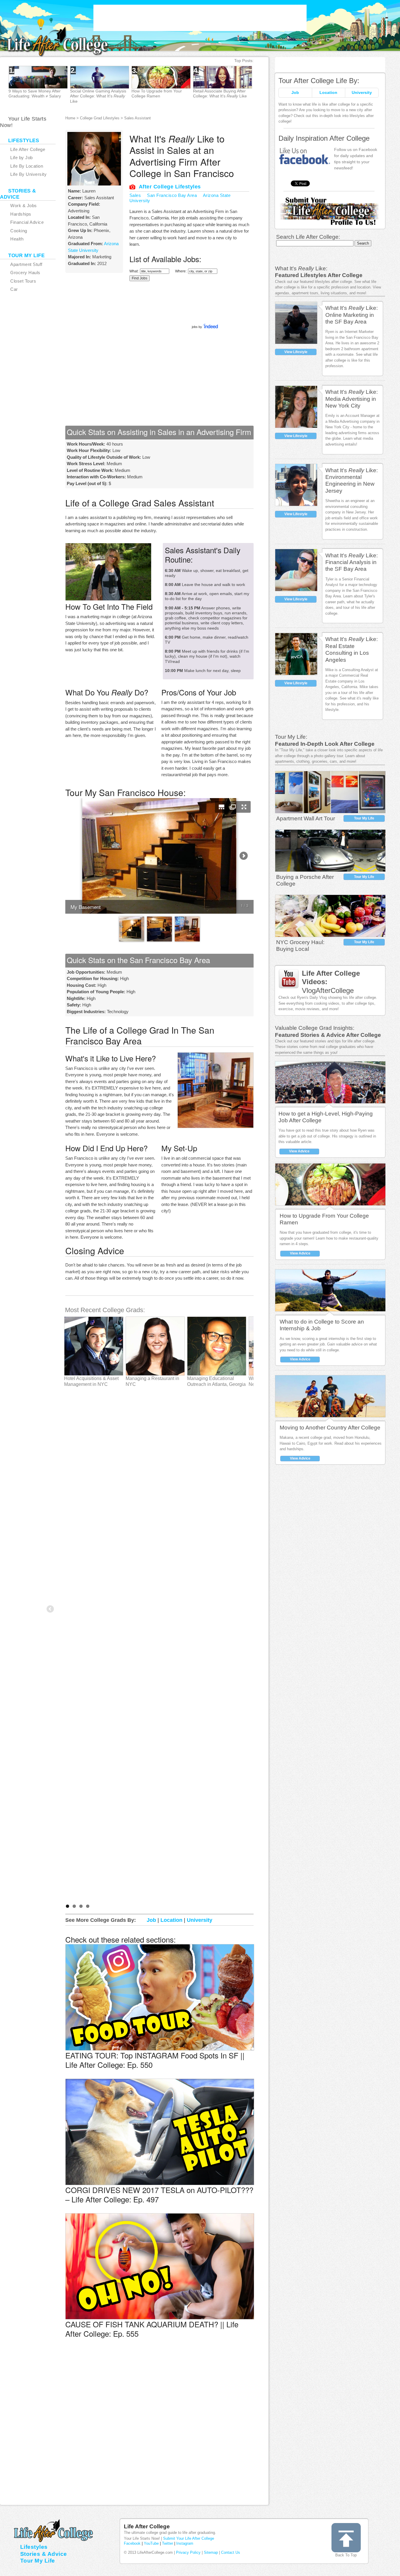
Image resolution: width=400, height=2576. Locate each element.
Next (273, 85)
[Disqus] (159, 2432)
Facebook (132, 2543)
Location (328, 92)
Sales (135, 195)
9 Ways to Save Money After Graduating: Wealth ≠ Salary (35, 93)
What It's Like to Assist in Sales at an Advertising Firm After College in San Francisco (182, 156)
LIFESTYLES (24, 141)
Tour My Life (364, 818)
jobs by (197, 327)
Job (295, 92)
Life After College (147, 2526)
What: (134, 271)
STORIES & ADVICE (18, 194)
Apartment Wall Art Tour (306, 818)
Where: (181, 271)
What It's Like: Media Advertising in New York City (352, 399)
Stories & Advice (44, 2554)
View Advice (299, 1151)
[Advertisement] (200, 18)
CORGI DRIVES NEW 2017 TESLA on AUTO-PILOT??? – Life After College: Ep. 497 (159, 2194)
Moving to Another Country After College (330, 1428)
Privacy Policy (188, 2552)
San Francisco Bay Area (172, 195)
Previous (51, 1609)
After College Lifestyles (170, 187)
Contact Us (231, 2552)
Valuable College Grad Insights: (315, 1028)
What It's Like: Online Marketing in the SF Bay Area (352, 315)
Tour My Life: (291, 737)
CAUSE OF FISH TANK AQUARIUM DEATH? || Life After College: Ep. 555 (152, 2329)
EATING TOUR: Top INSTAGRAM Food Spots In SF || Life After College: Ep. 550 (155, 2060)
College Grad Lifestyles (100, 118)
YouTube (151, 2543)
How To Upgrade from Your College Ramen (157, 93)
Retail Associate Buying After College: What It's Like (220, 93)
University (362, 92)
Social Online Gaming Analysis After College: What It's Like (98, 96)
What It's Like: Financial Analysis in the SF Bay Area (352, 562)
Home (70, 118)
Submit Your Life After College (189, 2538)
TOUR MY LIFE (26, 256)
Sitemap (211, 2552)
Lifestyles (34, 2547)
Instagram (185, 2543)
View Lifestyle (296, 352)
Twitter (167, 2543)
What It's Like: (301, 268)
